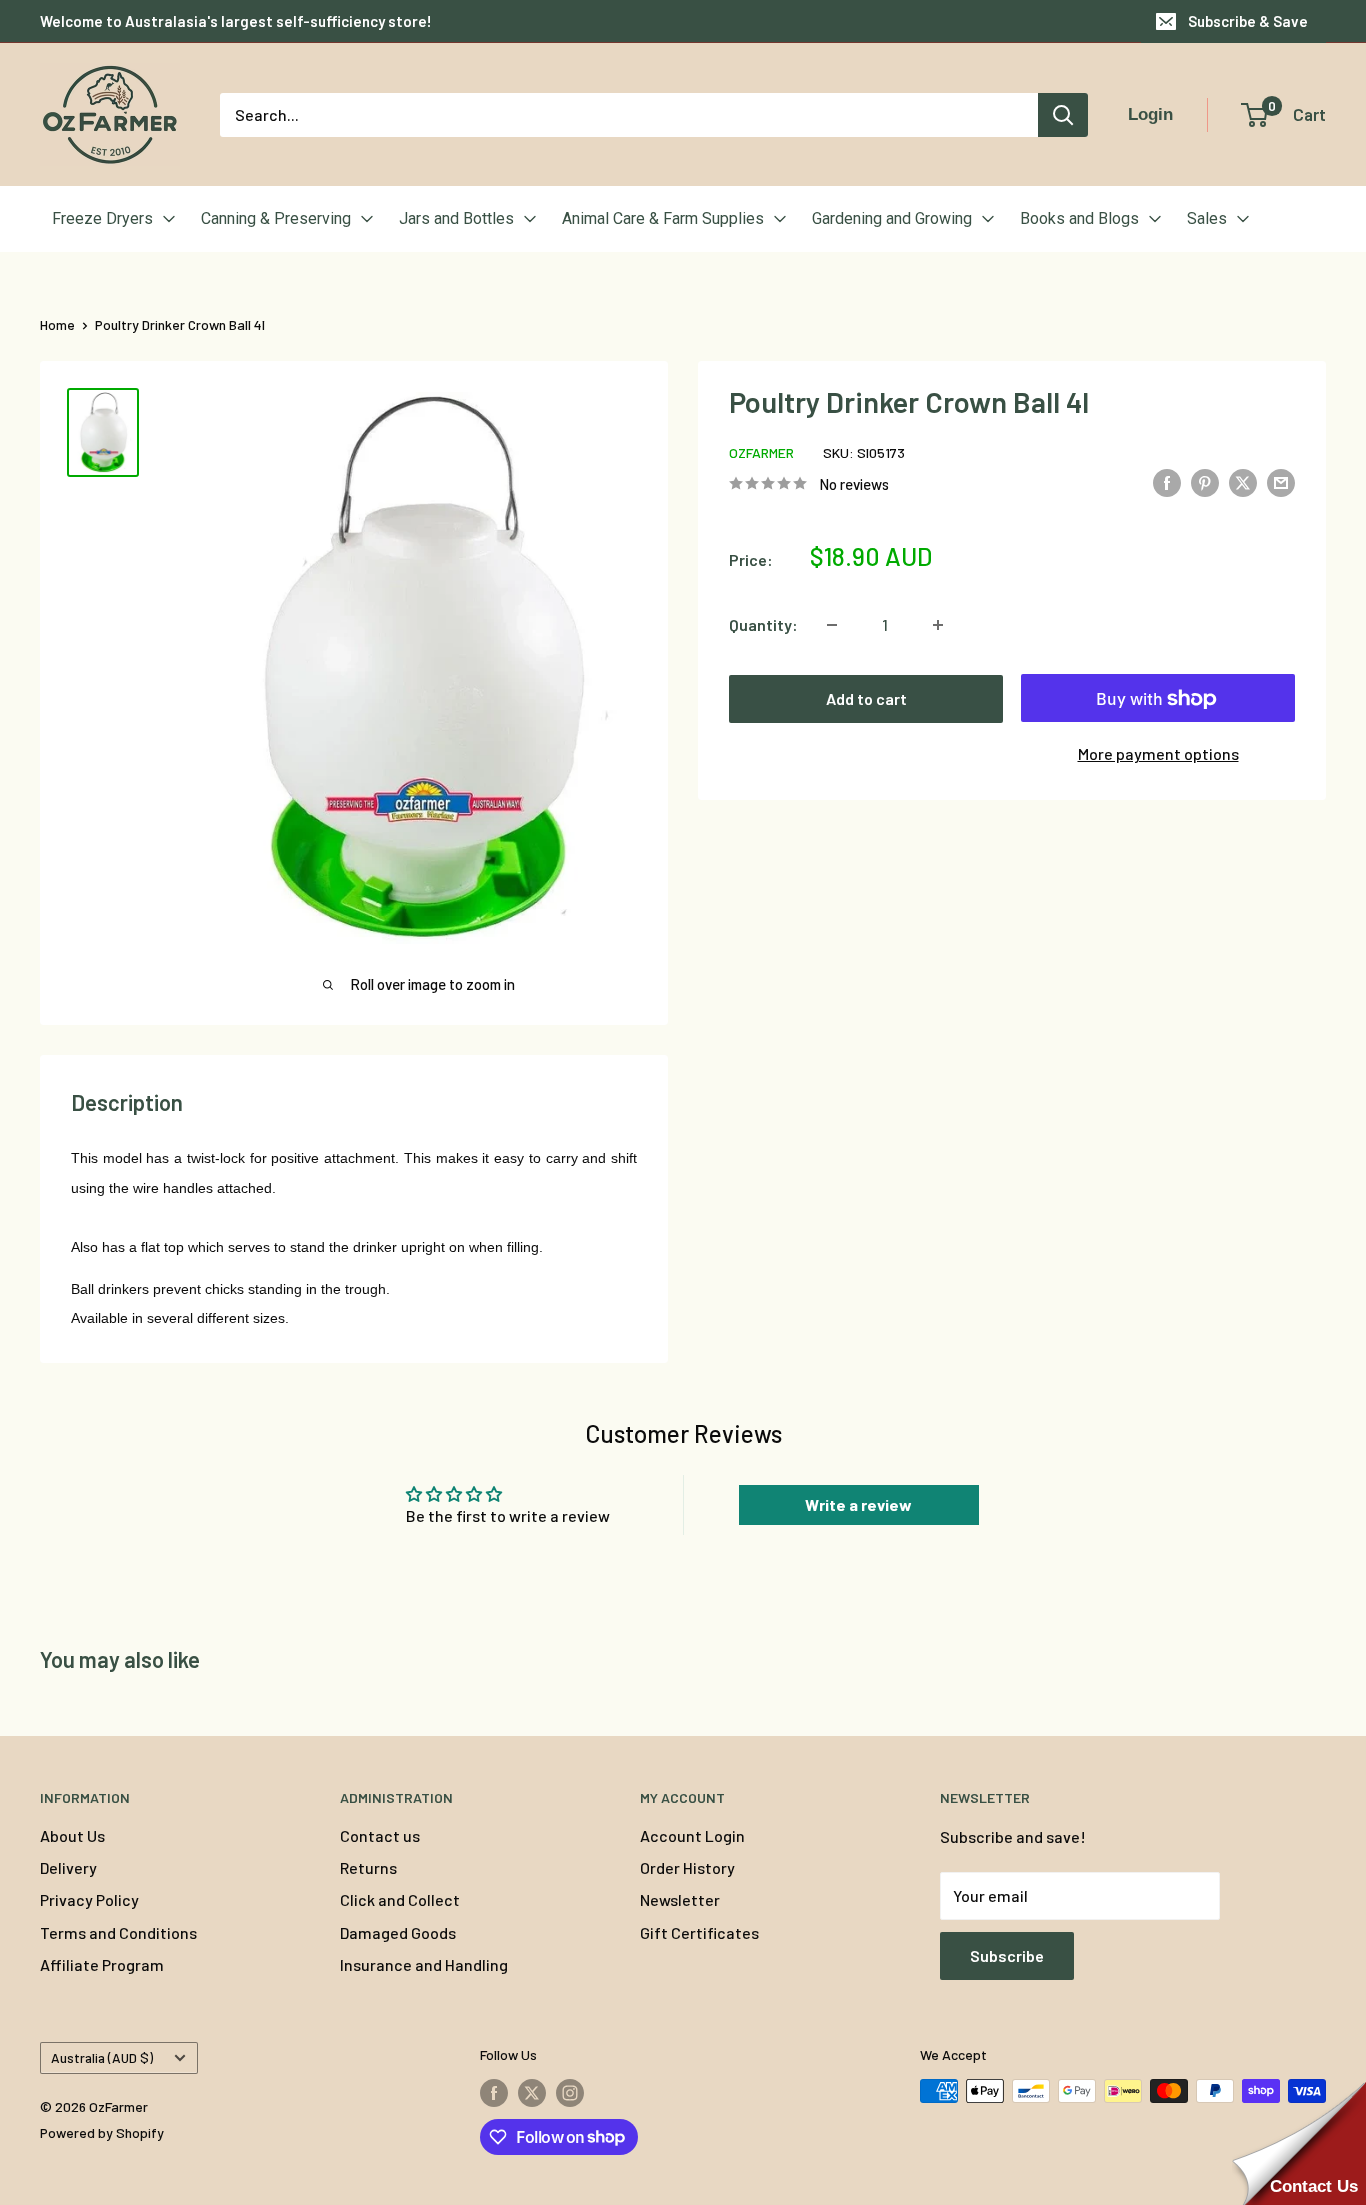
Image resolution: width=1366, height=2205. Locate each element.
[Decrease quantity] (832, 625)
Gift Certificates (699, 1932)
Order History (687, 1867)
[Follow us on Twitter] (532, 2093)
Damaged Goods (398, 1932)
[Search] (1063, 115)
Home (57, 324)
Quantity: (763, 624)
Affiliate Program (102, 1964)
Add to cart (866, 698)
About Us (72, 1835)
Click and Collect (400, 1899)
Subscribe (1007, 1955)
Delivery (68, 1867)
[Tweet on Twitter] (1243, 481)
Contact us (380, 1835)
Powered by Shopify (102, 2132)
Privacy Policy (89, 1899)
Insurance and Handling (424, 1964)
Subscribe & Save (1248, 21)
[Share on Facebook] (1167, 481)
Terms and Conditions (118, 1932)
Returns (368, 1867)
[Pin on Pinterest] (1205, 481)
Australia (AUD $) (102, 2057)
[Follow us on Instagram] (570, 2093)
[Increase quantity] (938, 625)
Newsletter (680, 1899)
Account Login (692, 1835)
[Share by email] (1281, 481)
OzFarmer (761, 452)
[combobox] (629, 115)
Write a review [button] (858, 1504)
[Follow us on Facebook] (494, 2093)
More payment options (1158, 753)
